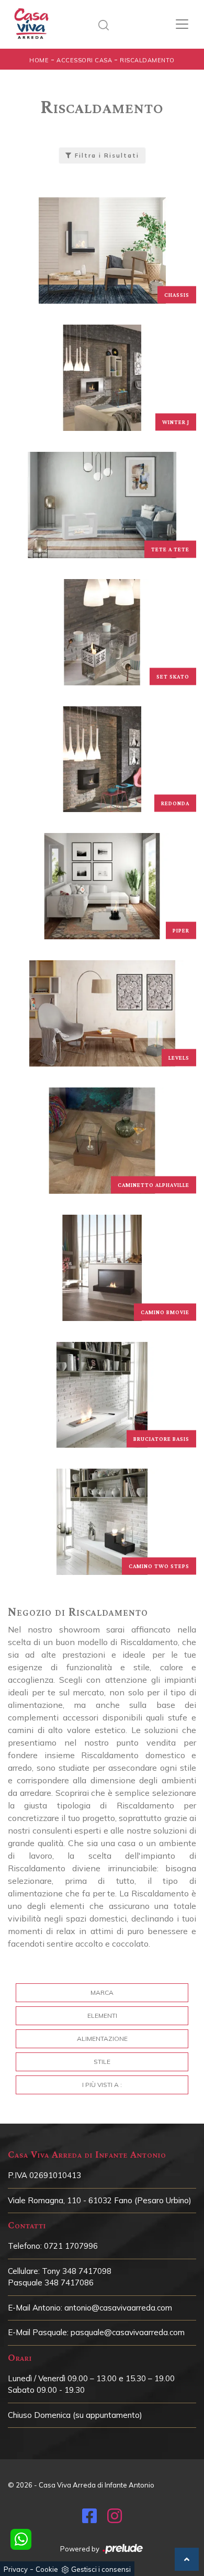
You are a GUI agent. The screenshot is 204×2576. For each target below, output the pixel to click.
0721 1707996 (71, 2246)
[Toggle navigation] (182, 24)
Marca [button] (102, 1992)
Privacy (16, 2569)
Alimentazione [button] (102, 2039)
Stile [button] (102, 2062)
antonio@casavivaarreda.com (118, 2308)
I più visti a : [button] (102, 2085)
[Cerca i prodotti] (106, 24)
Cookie (47, 2569)
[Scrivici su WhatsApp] (21, 2539)
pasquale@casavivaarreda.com (128, 2332)
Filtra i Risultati (106, 156)
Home (39, 60)
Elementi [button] (102, 2016)
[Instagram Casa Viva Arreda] (115, 2519)
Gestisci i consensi (101, 2569)
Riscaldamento (147, 60)
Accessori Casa (84, 60)
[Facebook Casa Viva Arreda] (89, 2519)
